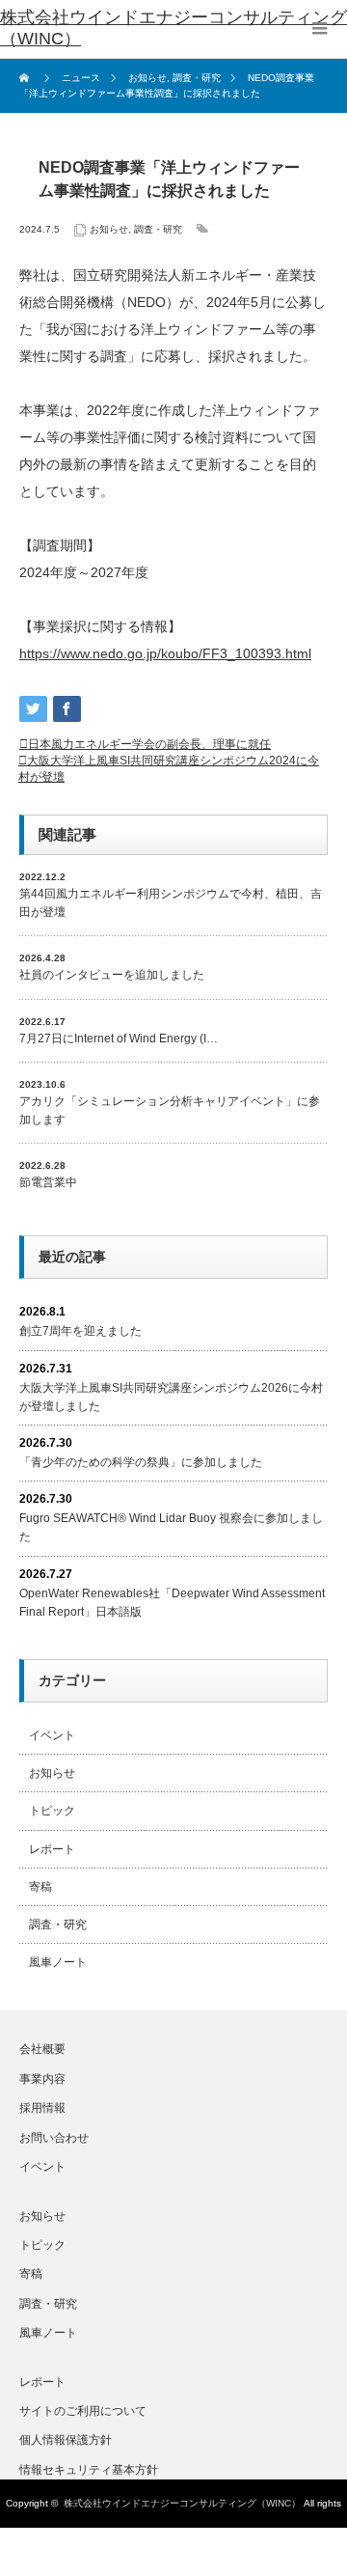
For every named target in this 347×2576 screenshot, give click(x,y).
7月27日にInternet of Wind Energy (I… (119, 1039)
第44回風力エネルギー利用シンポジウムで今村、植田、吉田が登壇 (171, 903)
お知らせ (109, 229)
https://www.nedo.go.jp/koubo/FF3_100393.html (165, 653)
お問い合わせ (54, 2138)
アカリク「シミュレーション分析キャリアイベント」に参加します (170, 1110)
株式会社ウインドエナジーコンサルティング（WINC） (182, 2503)
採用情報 (42, 2108)
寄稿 (40, 1887)
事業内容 (42, 2079)
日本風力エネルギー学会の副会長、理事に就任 (149, 744)
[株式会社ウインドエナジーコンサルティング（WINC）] (173, 29)
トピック (52, 1811)
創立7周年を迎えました (80, 1331)
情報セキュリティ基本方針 (89, 2470)
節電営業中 (48, 1182)
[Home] (27, 78)
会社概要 (42, 2049)
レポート (52, 1849)
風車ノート (58, 1962)
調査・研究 (158, 229)
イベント (52, 1735)
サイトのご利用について (83, 2411)
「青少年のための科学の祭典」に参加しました (141, 1462)
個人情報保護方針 (66, 2440)
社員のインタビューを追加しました (112, 975)
